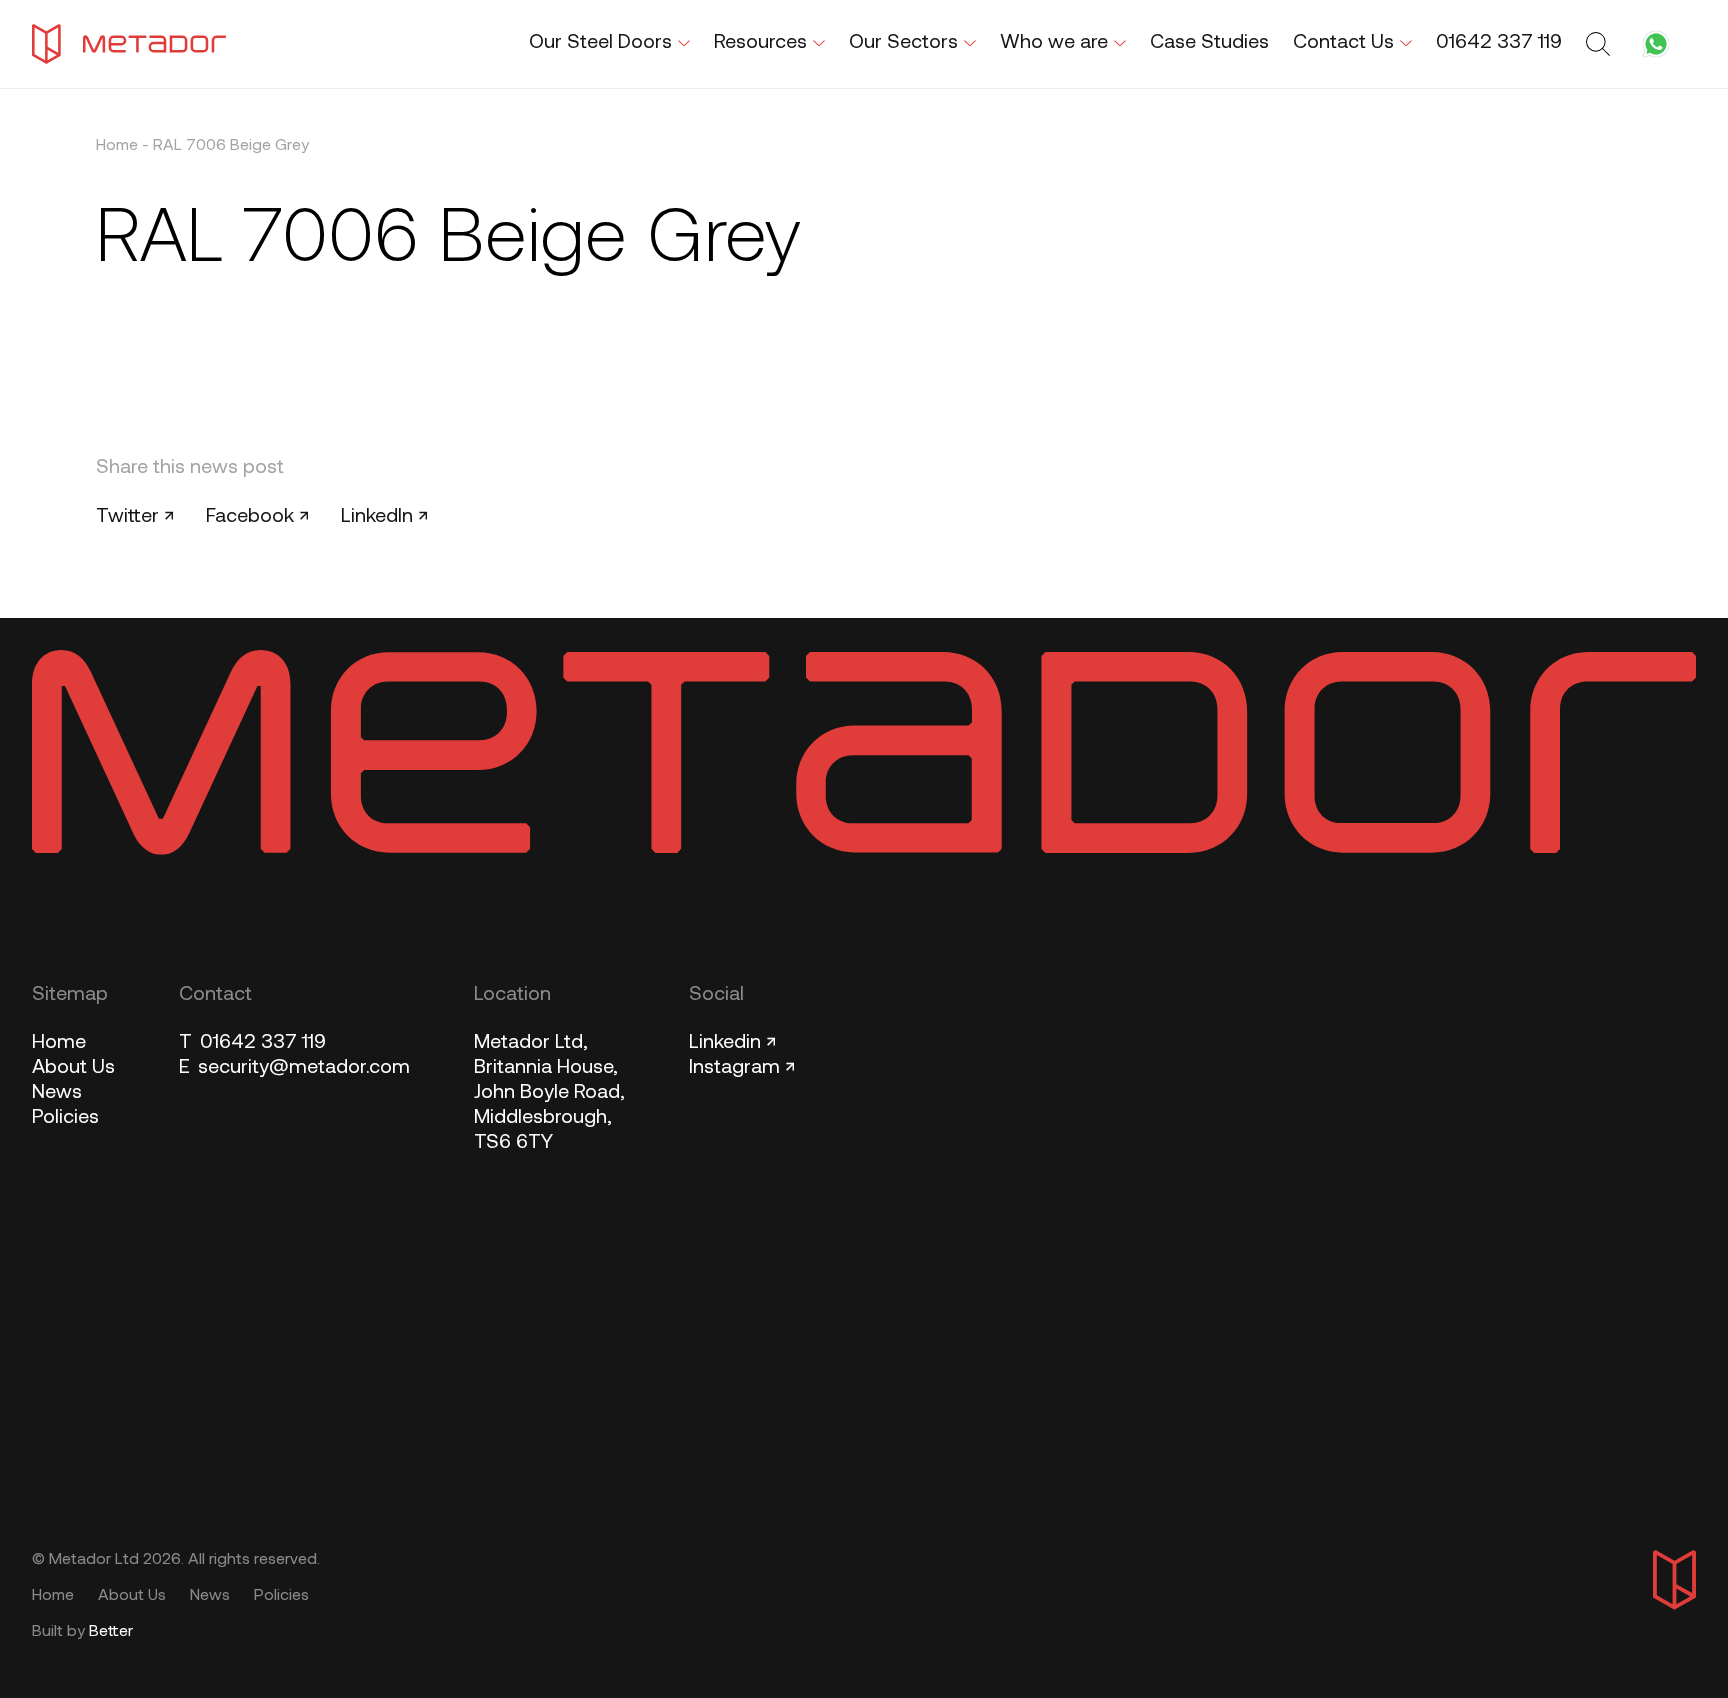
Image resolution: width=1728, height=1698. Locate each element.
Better (111, 1632)
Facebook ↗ (257, 517)
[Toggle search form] (1601, 44)
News (57, 1093)
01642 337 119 (252, 1043)
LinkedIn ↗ (384, 517)
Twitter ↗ (135, 517)
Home (117, 146)
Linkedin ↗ (732, 1043)
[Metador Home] (129, 44)
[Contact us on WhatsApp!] (1656, 44)
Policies (65, 1118)
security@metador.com (294, 1068)
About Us (73, 1068)
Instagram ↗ (742, 1068)
